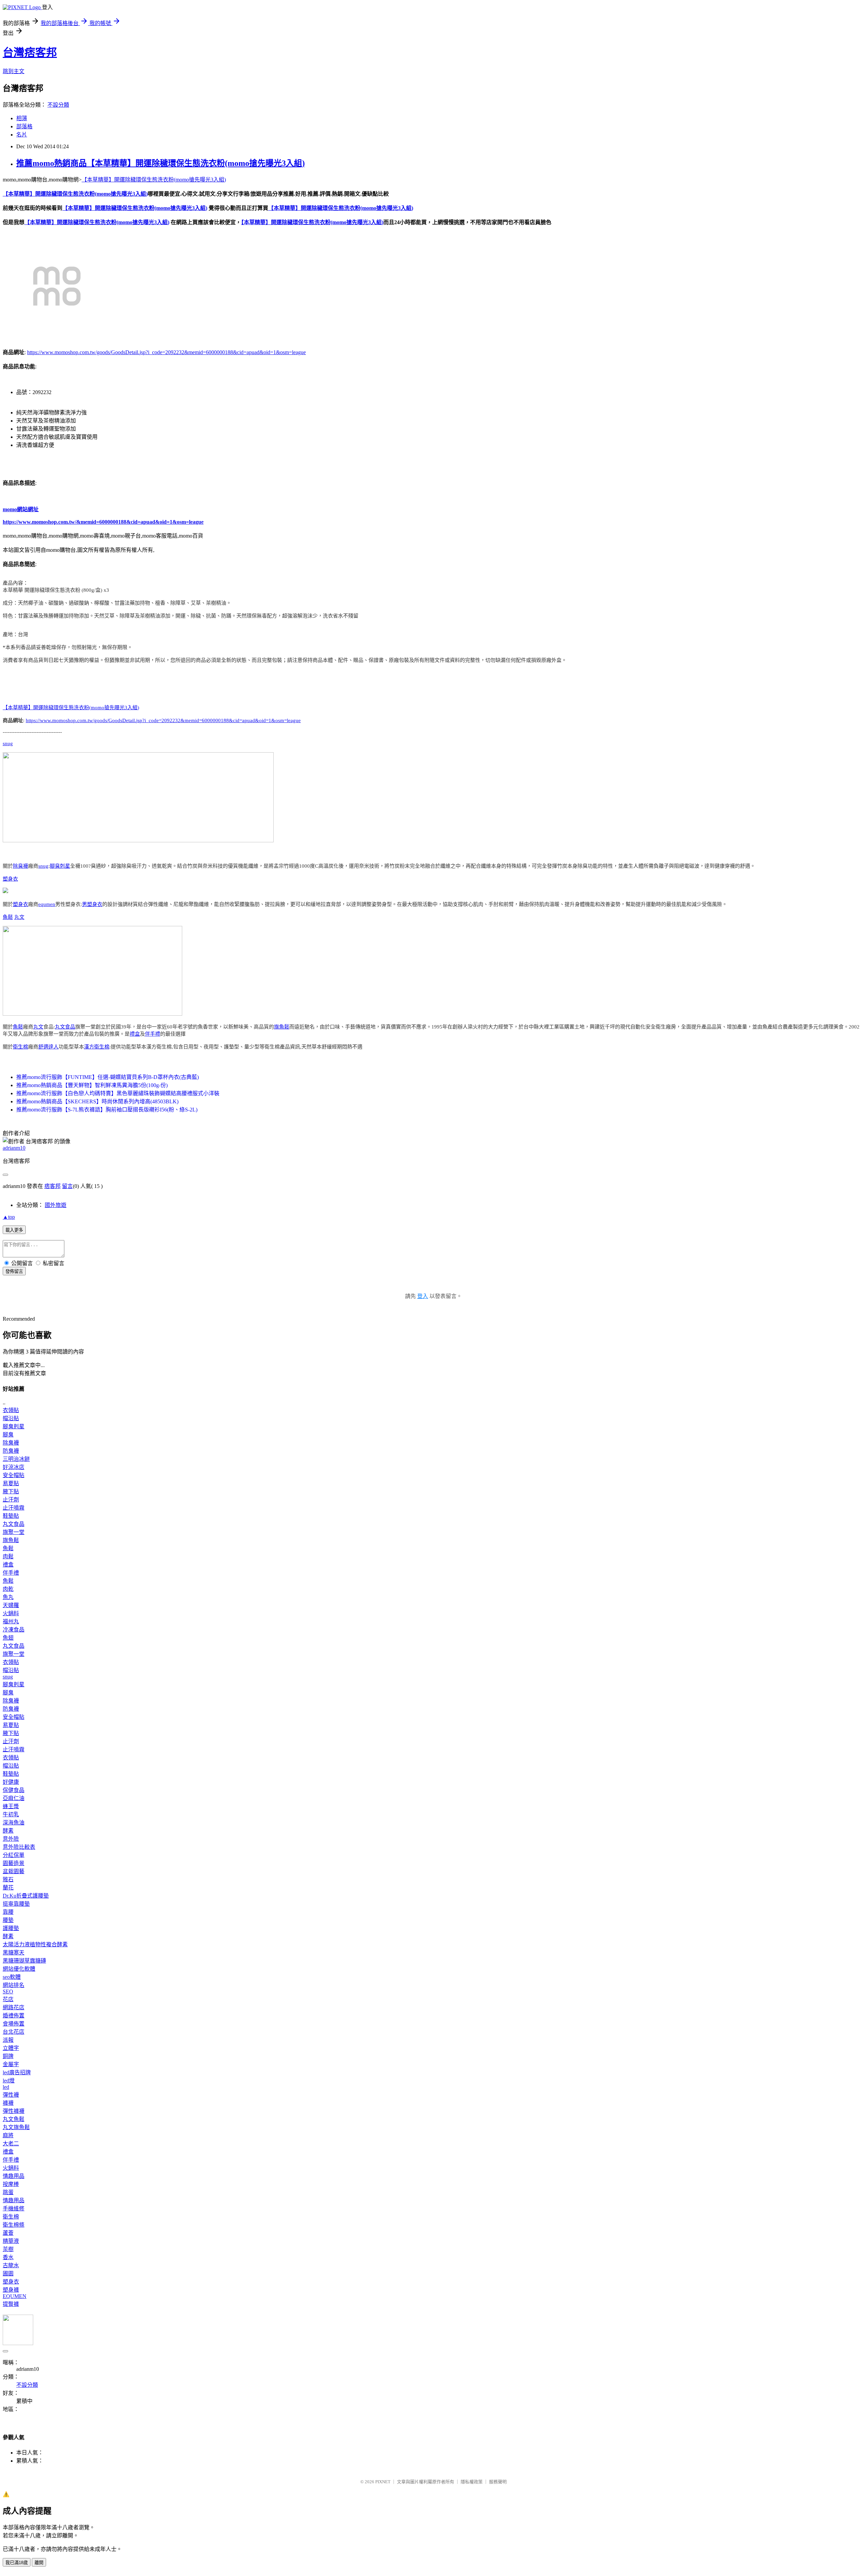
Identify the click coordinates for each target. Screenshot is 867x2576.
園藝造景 (14, 1863)
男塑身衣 (92, 904)
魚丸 (8, 1597)
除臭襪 (20, 866)
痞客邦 (52, 1186)
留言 (67, 1186)
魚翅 (8, 1638)
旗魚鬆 (282, 1027)
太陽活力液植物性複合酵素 (35, 1944)
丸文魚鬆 (14, 2119)
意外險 (11, 1839)
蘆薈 (8, 2233)
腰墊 (8, 1920)
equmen (47, 904)
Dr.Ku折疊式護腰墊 (26, 1896)
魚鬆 (8, 917)
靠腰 (8, 1912)
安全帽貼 (14, 1475)
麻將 (8, 2135)
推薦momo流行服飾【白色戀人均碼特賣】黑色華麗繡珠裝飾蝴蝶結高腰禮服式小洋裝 (118, 1093)
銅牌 (8, 2056)
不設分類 (58, 105)
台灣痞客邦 (30, 52)
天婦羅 (11, 1605)
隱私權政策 (472, 2482)
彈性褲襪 (14, 2111)
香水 (8, 2257)
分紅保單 (14, 1855)
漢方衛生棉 (97, 1047)
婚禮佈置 (14, 2016)
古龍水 (11, 2265)
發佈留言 (14, 1271)
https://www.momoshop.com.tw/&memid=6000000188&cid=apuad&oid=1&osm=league (103, 522)
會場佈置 (14, 2024)
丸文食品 (65, 1027)
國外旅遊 (56, 1205)
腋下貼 (11, 1491)
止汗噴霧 (14, 1508)
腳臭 (8, 1435)
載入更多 (14, 1230)
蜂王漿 (11, 1806)
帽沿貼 (11, 1418)
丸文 (19, 917)
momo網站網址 (21, 509)
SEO (8, 1991)
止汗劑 (11, 1500)
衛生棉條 (14, 2225)
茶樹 (8, 2249)
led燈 (9, 2081)
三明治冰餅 (16, 1459)
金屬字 (11, 2064)
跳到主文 (14, 71)
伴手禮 (153, 1034)
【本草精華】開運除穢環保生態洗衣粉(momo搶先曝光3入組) (154, 180)
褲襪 (8, 2103)
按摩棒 (11, 2184)
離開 (39, 2563)
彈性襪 (11, 2095)
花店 (8, 1999)
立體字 (11, 2048)
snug (8, 743)
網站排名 (14, 1985)
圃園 (8, 2274)
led (6, 2087)
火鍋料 (11, 1613)
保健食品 (14, 1790)
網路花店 (14, 2007)
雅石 (8, 1879)
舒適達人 (48, 1047)
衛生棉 (20, 1047)
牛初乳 (11, 1814)
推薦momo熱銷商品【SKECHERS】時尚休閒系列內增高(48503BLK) (97, 1101)
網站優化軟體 (19, 1969)
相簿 (22, 118)
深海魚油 (14, 1823)
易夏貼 (11, 1483)
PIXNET (383, 2482)
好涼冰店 (14, 1467)
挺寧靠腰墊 (16, 1904)
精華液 (11, 2241)
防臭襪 (11, 1451)
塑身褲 (11, 2290)
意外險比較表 (19, 1847)
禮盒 (135, 1034)
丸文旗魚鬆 (16, 2127)
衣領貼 (11, 1410)
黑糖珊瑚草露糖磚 (24, 1961)
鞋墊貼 (11, 1516)
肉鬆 (8, 1556)
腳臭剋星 (60, 866)
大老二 (11, 2144)
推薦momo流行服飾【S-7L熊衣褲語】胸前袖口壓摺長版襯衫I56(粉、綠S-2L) (107, 1110)
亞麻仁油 (14, 1798)
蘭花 (8, 1888)
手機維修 (14, 2209)
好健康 (11, 1782)
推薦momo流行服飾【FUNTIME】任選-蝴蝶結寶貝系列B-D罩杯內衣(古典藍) (108, 1077)
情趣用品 (14, 2176)
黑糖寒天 (14, 1953)
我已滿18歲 (17, 2563)
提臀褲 (11, 2304)
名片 (22, 135)
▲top (9, 1217)
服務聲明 (498, 2482)
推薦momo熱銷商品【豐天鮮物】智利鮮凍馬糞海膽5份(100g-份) (92, 1085)
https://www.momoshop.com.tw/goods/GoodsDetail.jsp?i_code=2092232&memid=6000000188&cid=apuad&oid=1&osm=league (166, 352)
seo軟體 (12, 1977)
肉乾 (8, 1589)
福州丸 (11, 1621)
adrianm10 (14, 1148)
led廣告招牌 (17, 2072)
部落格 (24, 126)
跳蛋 (8, 2192)
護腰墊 (11, 1928)
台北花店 (14, 2032)
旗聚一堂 (14, 1532)
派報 (8, 2040)
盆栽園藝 (14, 1871)
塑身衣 (10, 879)
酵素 (8, 1831)
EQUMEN (15, 2296)
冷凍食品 (14, 1630)
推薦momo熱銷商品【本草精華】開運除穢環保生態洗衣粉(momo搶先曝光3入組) (161, 163)
